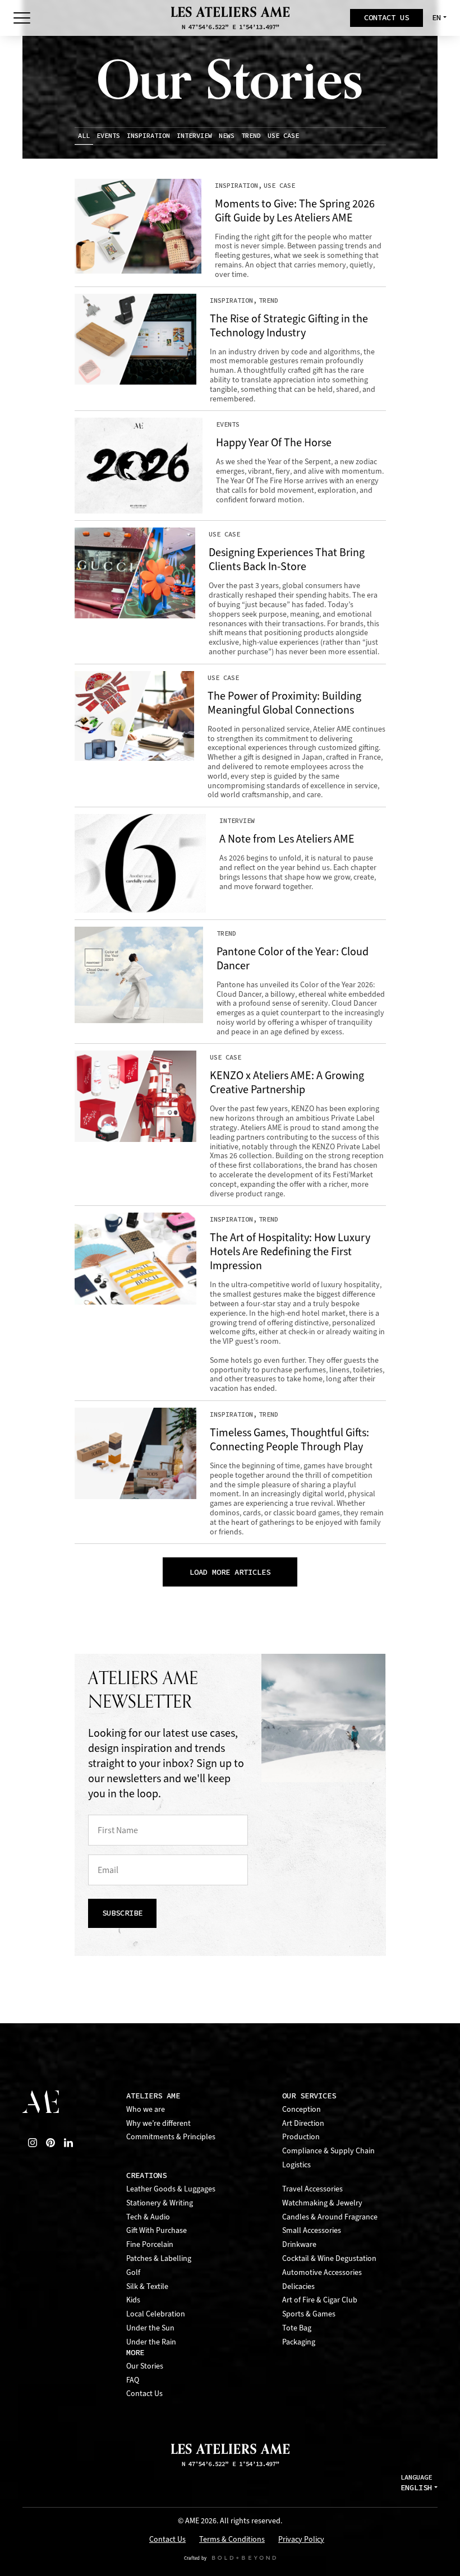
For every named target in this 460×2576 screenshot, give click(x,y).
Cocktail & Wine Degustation (329, 2258)
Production (301, 2137)
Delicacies (298, 2286)
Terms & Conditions (232, 2540)
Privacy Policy (301, 2540)
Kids (133, 2300)
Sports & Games (309, 2314)
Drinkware (299, 2244)
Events (108, 136)
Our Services (309, 2096)
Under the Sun (150, 2328)
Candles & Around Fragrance (330, 2217)
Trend (251, 136)
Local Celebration (156, 2314)
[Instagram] (33, 2143)
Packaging (299, 2342)
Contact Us (144, 2394)
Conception (302, 2109)
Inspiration (148, 136)
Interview (194, 136)
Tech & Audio (148, 2217)
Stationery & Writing (160, 2203)
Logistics (296, 2165)
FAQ (133, 2380)
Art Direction (303, 2123)
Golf (133, 2272)
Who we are (146, 2109)
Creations (146, 2175)
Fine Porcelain (150, 2244)
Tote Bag (297, 2328)
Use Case (283, 136)
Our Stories (145, 2366)
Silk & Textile (147, 2286)
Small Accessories (312, 2230)
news (227, 136)
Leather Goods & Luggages (171, 2189)
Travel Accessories (312, 2189)
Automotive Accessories (322, 2272)
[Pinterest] (50, 2143)
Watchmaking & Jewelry (322, 2203)
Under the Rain (151, 2342)
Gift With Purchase (157, 2230)
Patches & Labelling (159, 2258)
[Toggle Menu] (22, 18)
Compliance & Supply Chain (328, 2151)
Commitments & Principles (171, 2137)
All (84, 136)
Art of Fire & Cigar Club (320, 2300)
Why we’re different (158, 2123)
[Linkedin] (68, 2143)
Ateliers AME (153, 2096)
